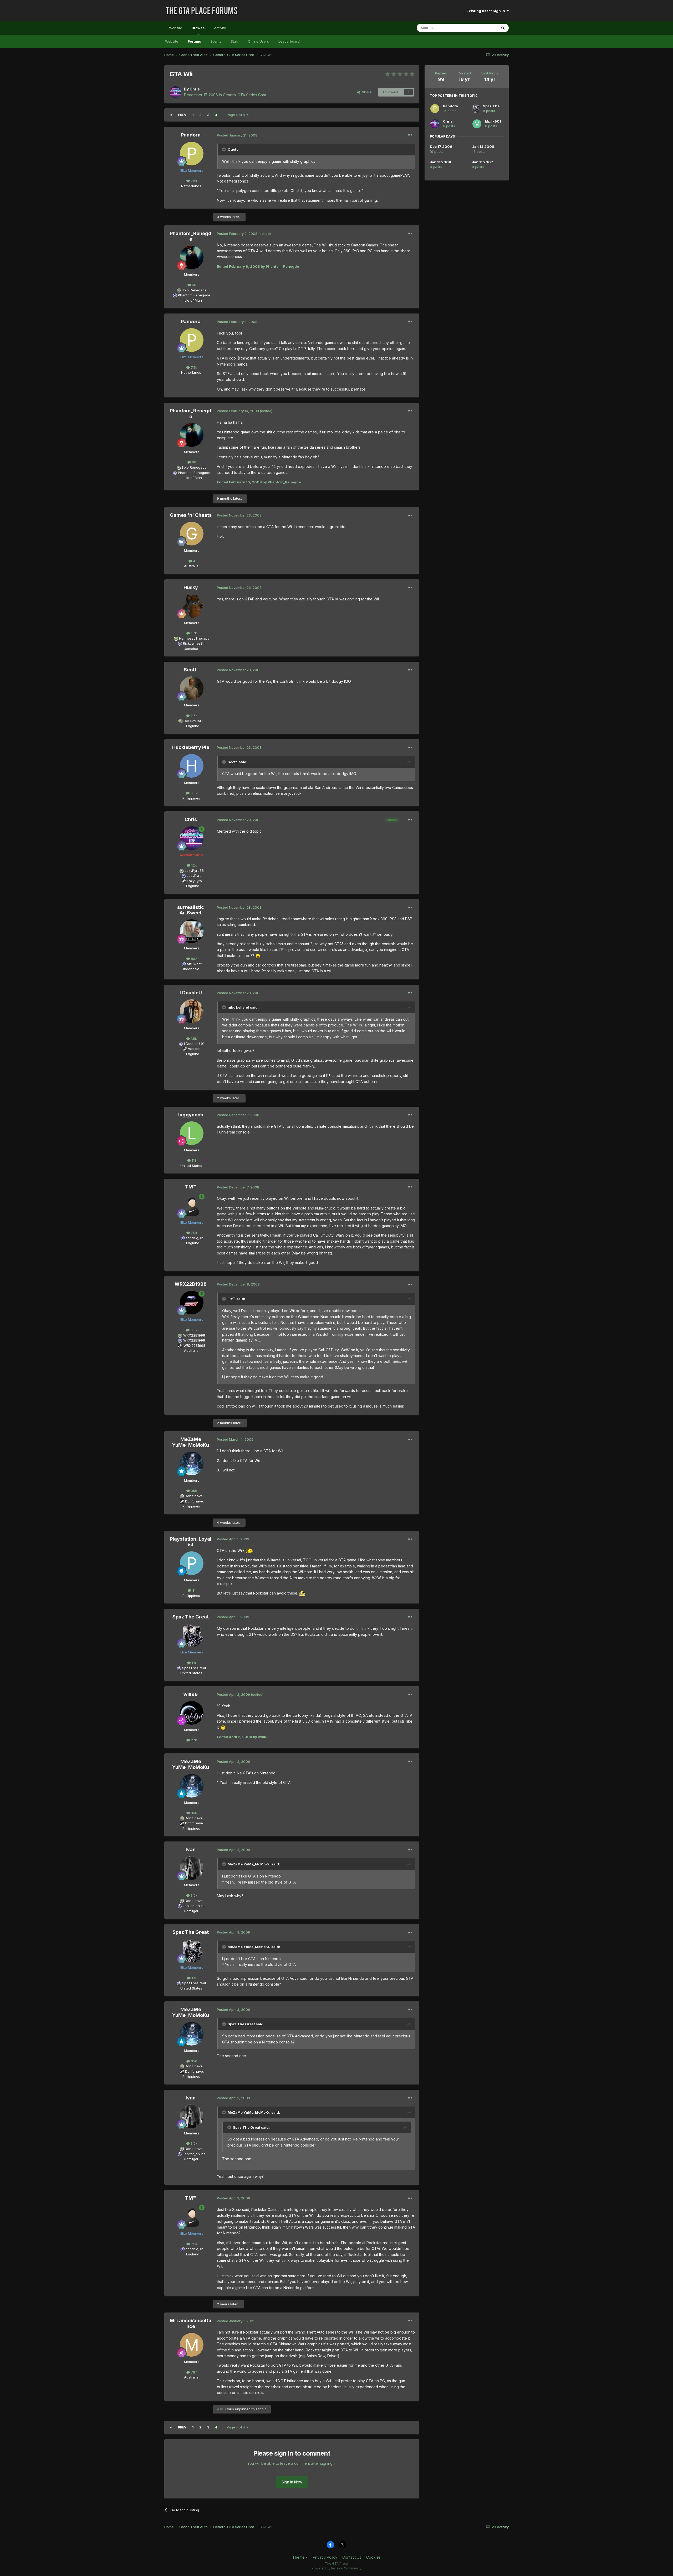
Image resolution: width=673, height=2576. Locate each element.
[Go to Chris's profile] (175, 92)
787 (193, 2372)
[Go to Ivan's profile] (192, 1868)
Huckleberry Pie (191, 747)
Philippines (191, 798)
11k (193, 1663)
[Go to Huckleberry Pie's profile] (192, 766)
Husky (191, 587)
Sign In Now (292, 2482)
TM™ (191, 1187)
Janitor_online (194, 1906)
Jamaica (191, 649)
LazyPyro (194, 875)
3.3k (193, 1330)
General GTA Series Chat (244, 95)
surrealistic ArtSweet (191, 910)
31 (193, 1590)
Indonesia (191, 969)
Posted (237, 135)
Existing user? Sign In (487, 11)
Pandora (191, 135)
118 (193, 1160)
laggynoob (191, 1115)
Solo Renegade (194, 290)
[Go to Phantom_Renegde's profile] (192, 257)
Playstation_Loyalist (191, 1542)
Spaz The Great (191, 1617)
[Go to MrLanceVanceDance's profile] (192, 2345)
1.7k (193, 633)
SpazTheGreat (194, 1668)
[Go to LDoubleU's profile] (192, 1011)
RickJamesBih (194, 643)
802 (193, 959)
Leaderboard (289, 41)
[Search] (503, 28)
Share (366, 92)
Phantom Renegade (194, 295)
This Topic (482, 28)
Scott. (191, 670)
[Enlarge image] (258, 956)
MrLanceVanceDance (191, 2323)
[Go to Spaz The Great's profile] (192, 1635)
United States (191, 1166)
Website (176, 28)
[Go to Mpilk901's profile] (477, 124)
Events (216, 41)
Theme (299, 2557)
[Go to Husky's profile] (192, 606)
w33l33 (194, 1049)
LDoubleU (191, 993)
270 (193, 1740)
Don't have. (194, 1496)
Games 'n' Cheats (191, 515)
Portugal (191, 1911)
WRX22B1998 (191, 1284)
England (191, 726)
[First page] (171, 115)
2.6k (193, 716)
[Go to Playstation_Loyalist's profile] (192, 1563)
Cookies (373, 2557)
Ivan (191, 1849)
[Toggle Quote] (225, 149)
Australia (191, 566)
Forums (194, 41)
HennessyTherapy (194, 638)
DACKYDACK (194, 721)
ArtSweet (194, 964)
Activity (220, 28)
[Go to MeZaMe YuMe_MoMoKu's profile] (192, 1464)
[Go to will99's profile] (192, 1713)
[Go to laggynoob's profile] (192, 1133)
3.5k (193, 793)
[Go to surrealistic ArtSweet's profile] (192, 931)
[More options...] (410, 135)
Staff (235, 41)
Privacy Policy (325, 2557)
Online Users (258, 41)
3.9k (193, 1895)
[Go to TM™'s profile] (192, 1206)
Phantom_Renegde (191, 236)
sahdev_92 (194, 1238)
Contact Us (352, 2557)
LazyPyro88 (194, 871)
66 (193, 285)
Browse (198, 28)
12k (193, 865)
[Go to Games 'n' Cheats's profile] (192, 534)
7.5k (193, 181)
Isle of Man (191, 300)
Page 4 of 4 (237, 115)
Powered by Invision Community (336, 2568)
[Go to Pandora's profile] (192, 154)
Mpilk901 (493, 121)
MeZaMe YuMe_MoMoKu (191, 1442)
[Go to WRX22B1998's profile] (192, 1303)
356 (193, 1491)
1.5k (193, 1039)
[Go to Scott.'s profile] (192, 688)
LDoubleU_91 (194, 1044)
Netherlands (191, 186)
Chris (195, 89)
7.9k (193, 1233)
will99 (191, 1694)
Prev (182, 115)
